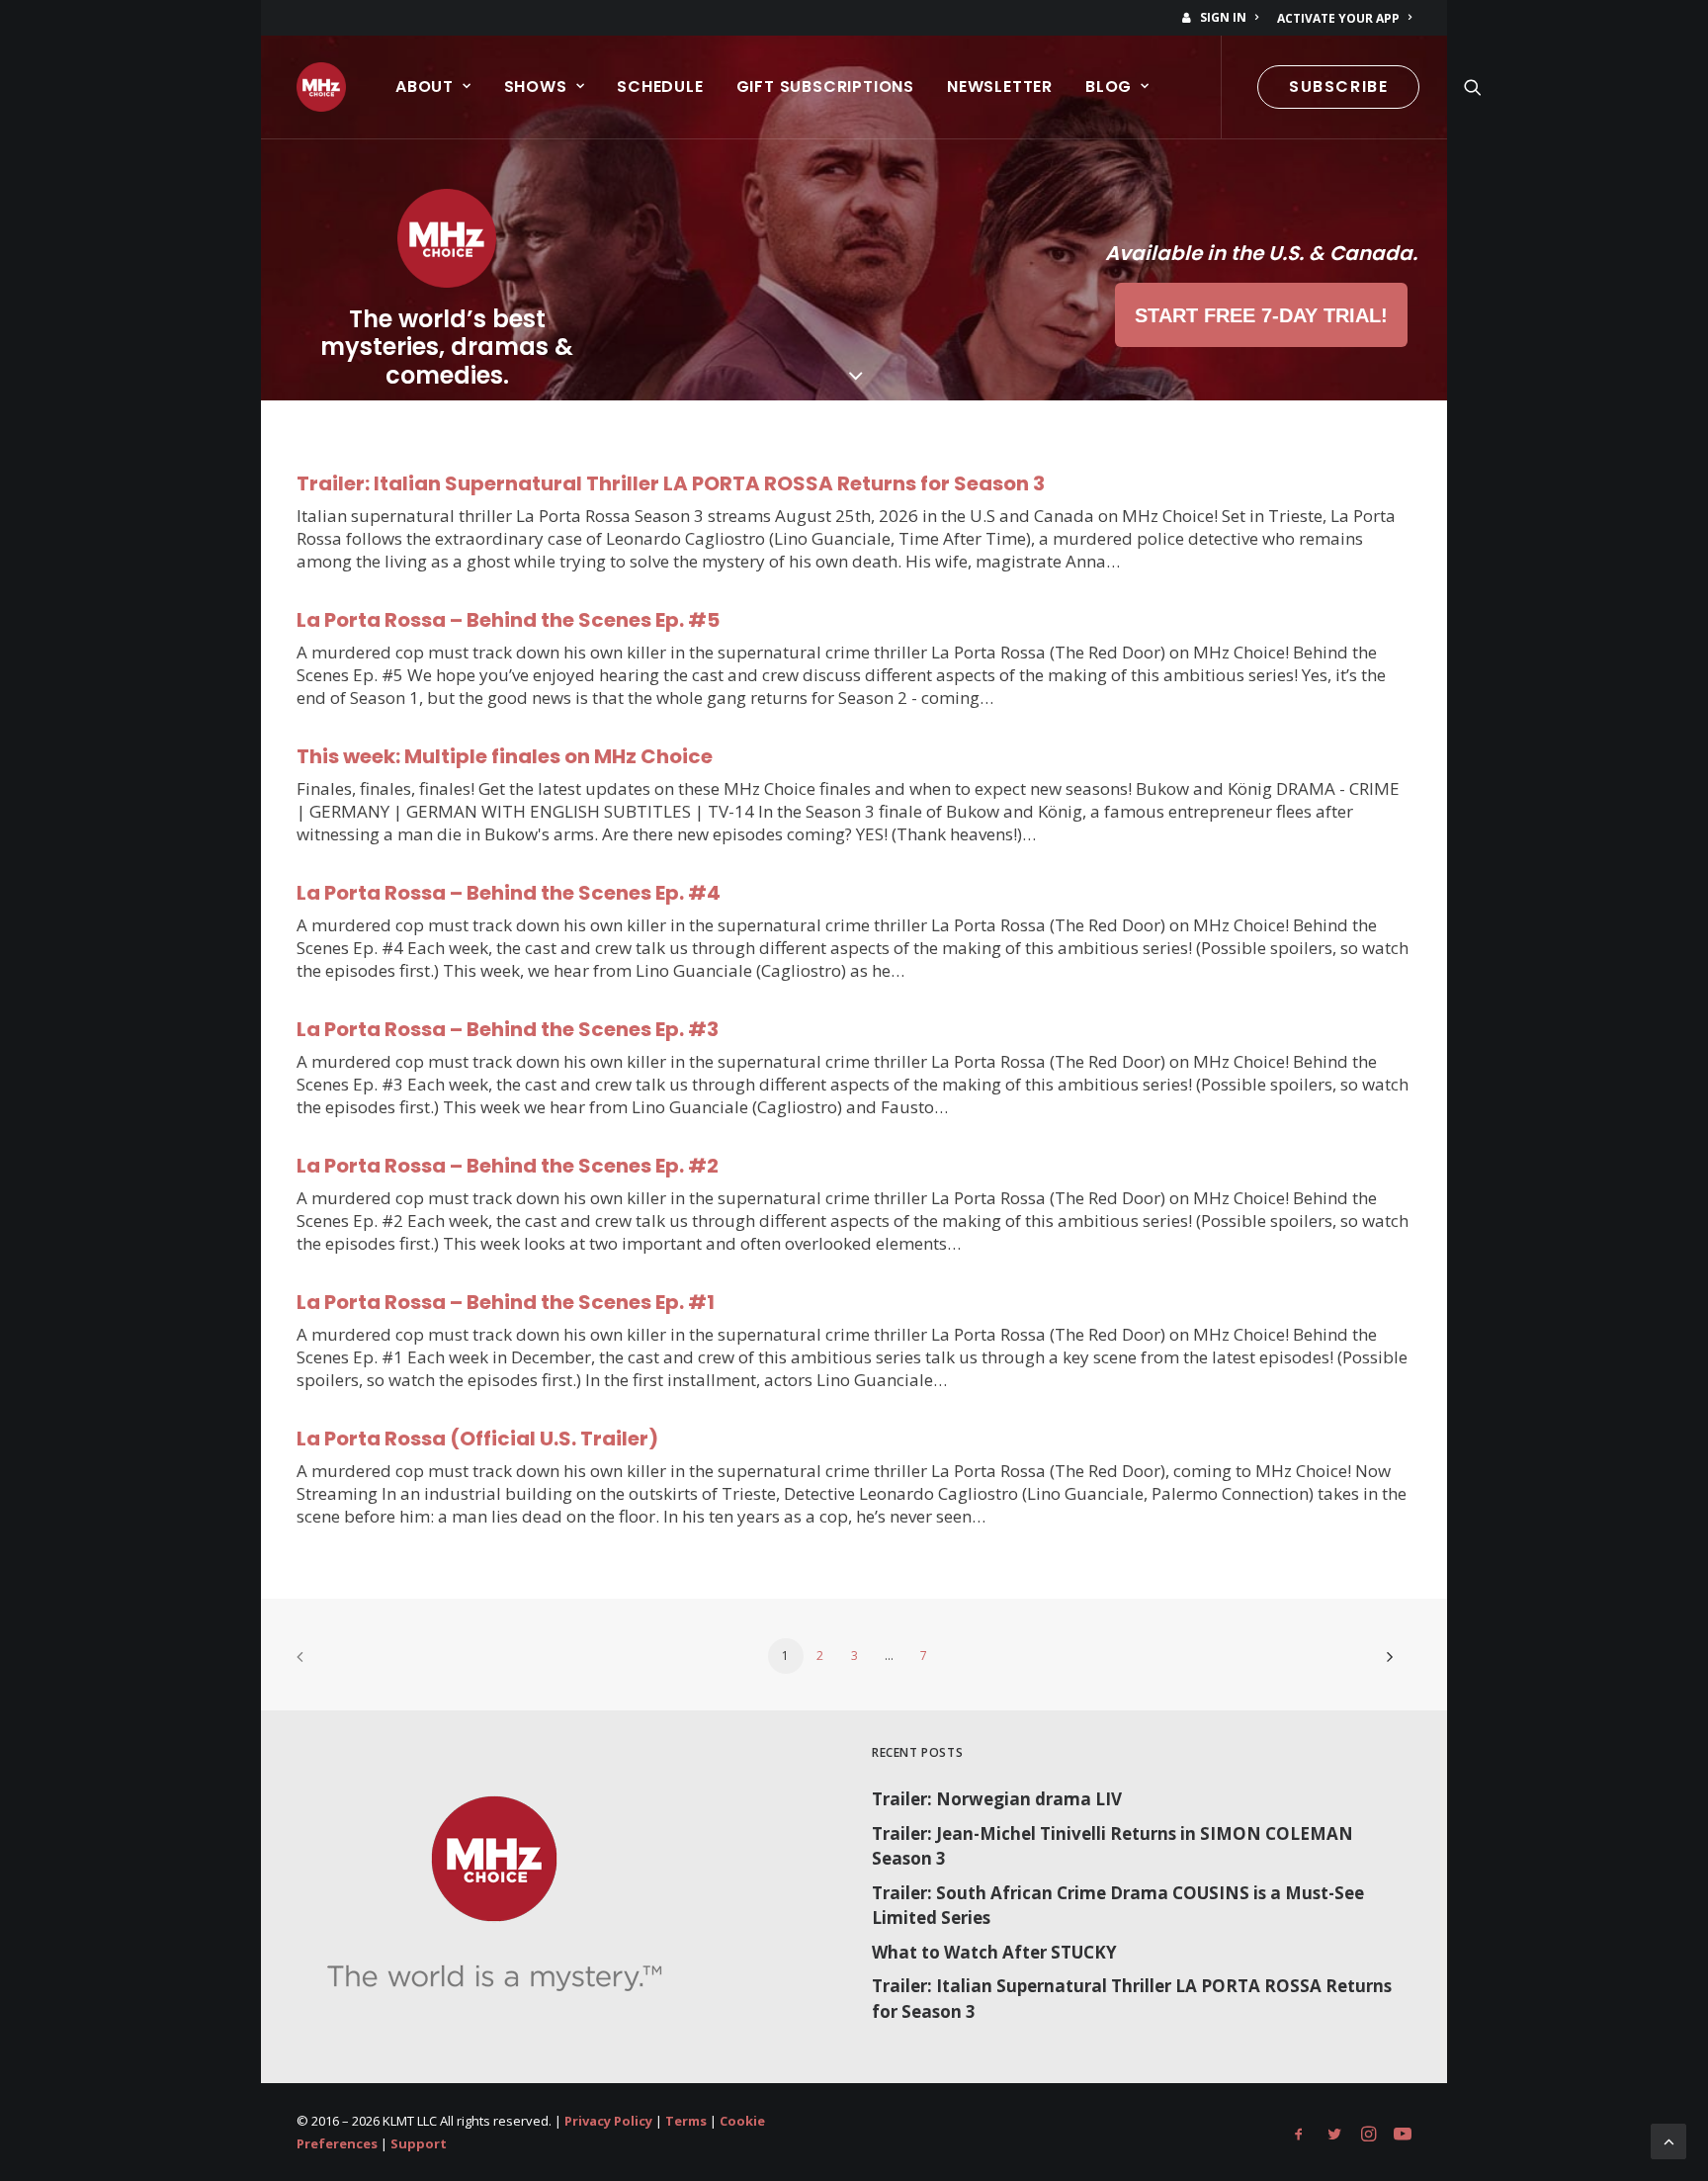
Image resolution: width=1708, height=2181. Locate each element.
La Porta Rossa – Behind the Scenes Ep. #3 (508, 1029)
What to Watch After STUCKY (994, 1952)
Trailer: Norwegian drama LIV (997, 1799)
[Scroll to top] (1668, 2140)
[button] (1473, 87)
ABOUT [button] (425, 87)
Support (419, 2143)
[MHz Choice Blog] (321, 87)
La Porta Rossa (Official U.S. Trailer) (477, 1439)
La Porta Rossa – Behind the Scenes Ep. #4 (509, 893)
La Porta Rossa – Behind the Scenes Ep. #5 (508, 620)
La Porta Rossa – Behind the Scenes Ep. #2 (508, 1166)
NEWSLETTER (1000, 87)
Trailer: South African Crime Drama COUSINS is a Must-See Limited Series (1118, 1906)
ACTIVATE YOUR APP (1338, 18)
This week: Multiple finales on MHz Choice (505, 756)
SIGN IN (1223, 17)
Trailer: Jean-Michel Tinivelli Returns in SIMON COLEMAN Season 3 (1112, 1846)
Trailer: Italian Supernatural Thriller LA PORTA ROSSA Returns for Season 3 (671, 483)
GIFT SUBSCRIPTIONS (825, 87)
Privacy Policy (608, 2121)
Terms (686, 2121)
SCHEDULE (660, 87)
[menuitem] (1224, 17)
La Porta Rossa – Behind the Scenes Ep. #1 (506, 1302)
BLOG (1109, 87)
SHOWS (536, 87)
